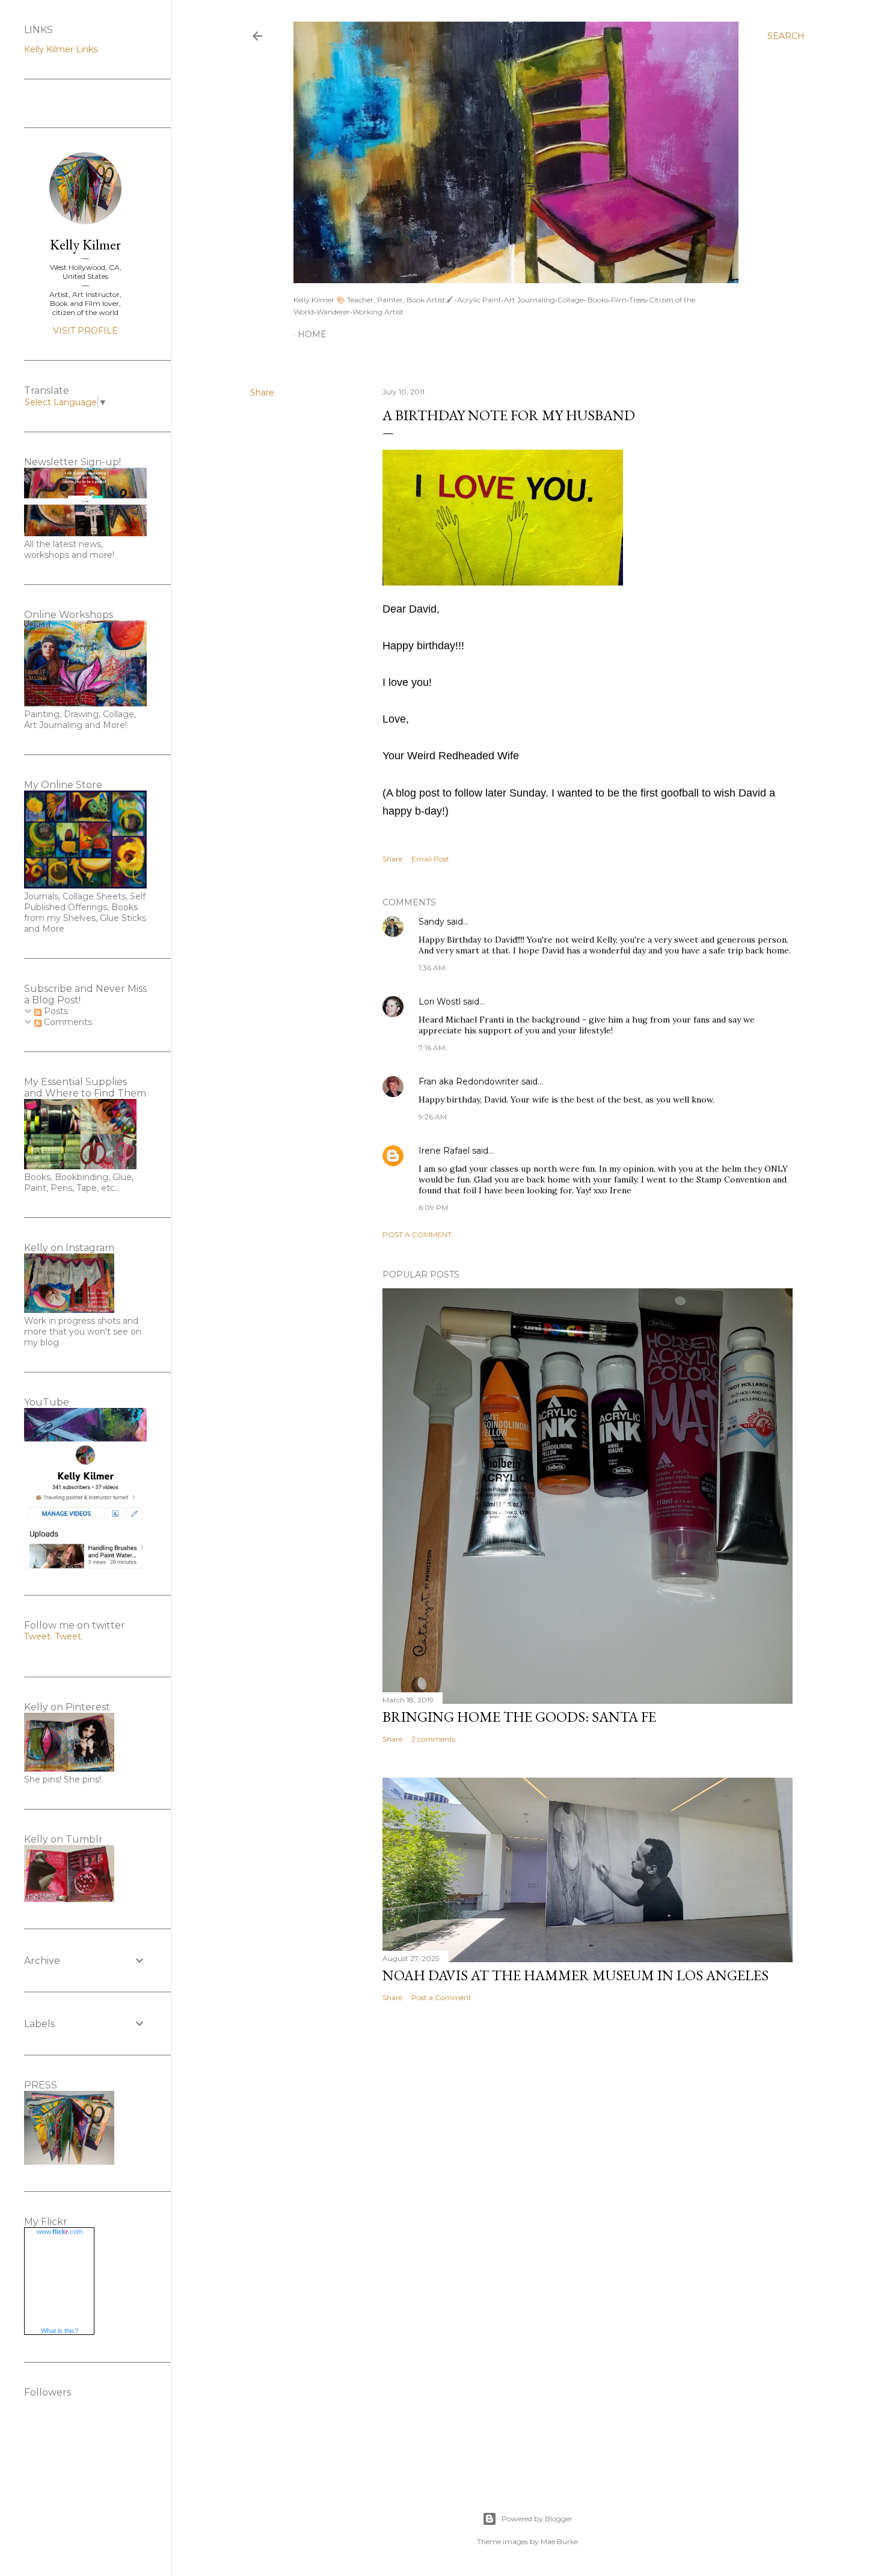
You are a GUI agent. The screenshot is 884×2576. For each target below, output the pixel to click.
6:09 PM (433, 1207)
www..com (60, 2232)
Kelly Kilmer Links (61, 49)
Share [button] (262, 393)
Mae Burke (559, 2541)
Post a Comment (417, 1234)
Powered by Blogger (537, 2519)
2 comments (433, 1739)
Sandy (431, 922)
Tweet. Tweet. (54, 1636)
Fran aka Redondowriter (469, 1081)
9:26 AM (433, 1117)
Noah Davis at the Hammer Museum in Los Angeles (576, 1975)
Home (312, 334)
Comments (67, 1022)
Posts (55, 1011)
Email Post (430, 859)
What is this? (60, 2331)
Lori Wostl (440, 1002)
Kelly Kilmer (85, 244)
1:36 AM (432, 968)
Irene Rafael (444, 1151)
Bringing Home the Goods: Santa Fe (519, 1717)
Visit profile (85, 331)
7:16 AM (432, 1048)
